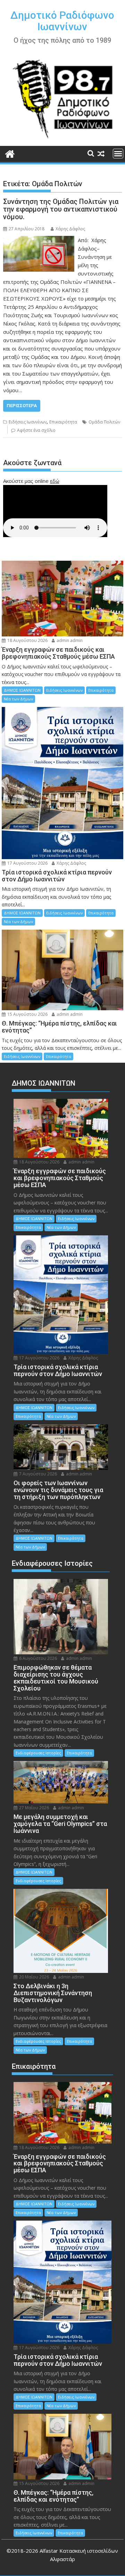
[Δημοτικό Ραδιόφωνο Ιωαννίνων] (10, 153)
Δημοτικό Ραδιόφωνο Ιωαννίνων (62, 21)
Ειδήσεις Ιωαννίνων (28, 422)
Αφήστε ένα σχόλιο (36, 430)
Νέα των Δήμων (18, 699)
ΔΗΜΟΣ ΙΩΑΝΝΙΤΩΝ (22, 690)
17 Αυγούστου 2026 (27, 863)
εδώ (55, 481)
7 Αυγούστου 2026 (37, 1474)
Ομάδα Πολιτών (104, 422)
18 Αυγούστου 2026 (27, 640)
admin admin (69, 640)
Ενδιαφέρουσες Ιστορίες (38, 1753)
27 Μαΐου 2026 (34, 1808)
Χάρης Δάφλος (70, 229)
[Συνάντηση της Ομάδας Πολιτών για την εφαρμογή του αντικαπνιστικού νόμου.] (39, 240)
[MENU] (118, 154)
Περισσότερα (22, 406)
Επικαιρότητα (63, 422)
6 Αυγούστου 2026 (37, 1658)
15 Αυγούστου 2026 (27, 1014)
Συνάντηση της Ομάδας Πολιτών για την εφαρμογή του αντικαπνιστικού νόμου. (61, 209)
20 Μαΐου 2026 (34, 1977)
